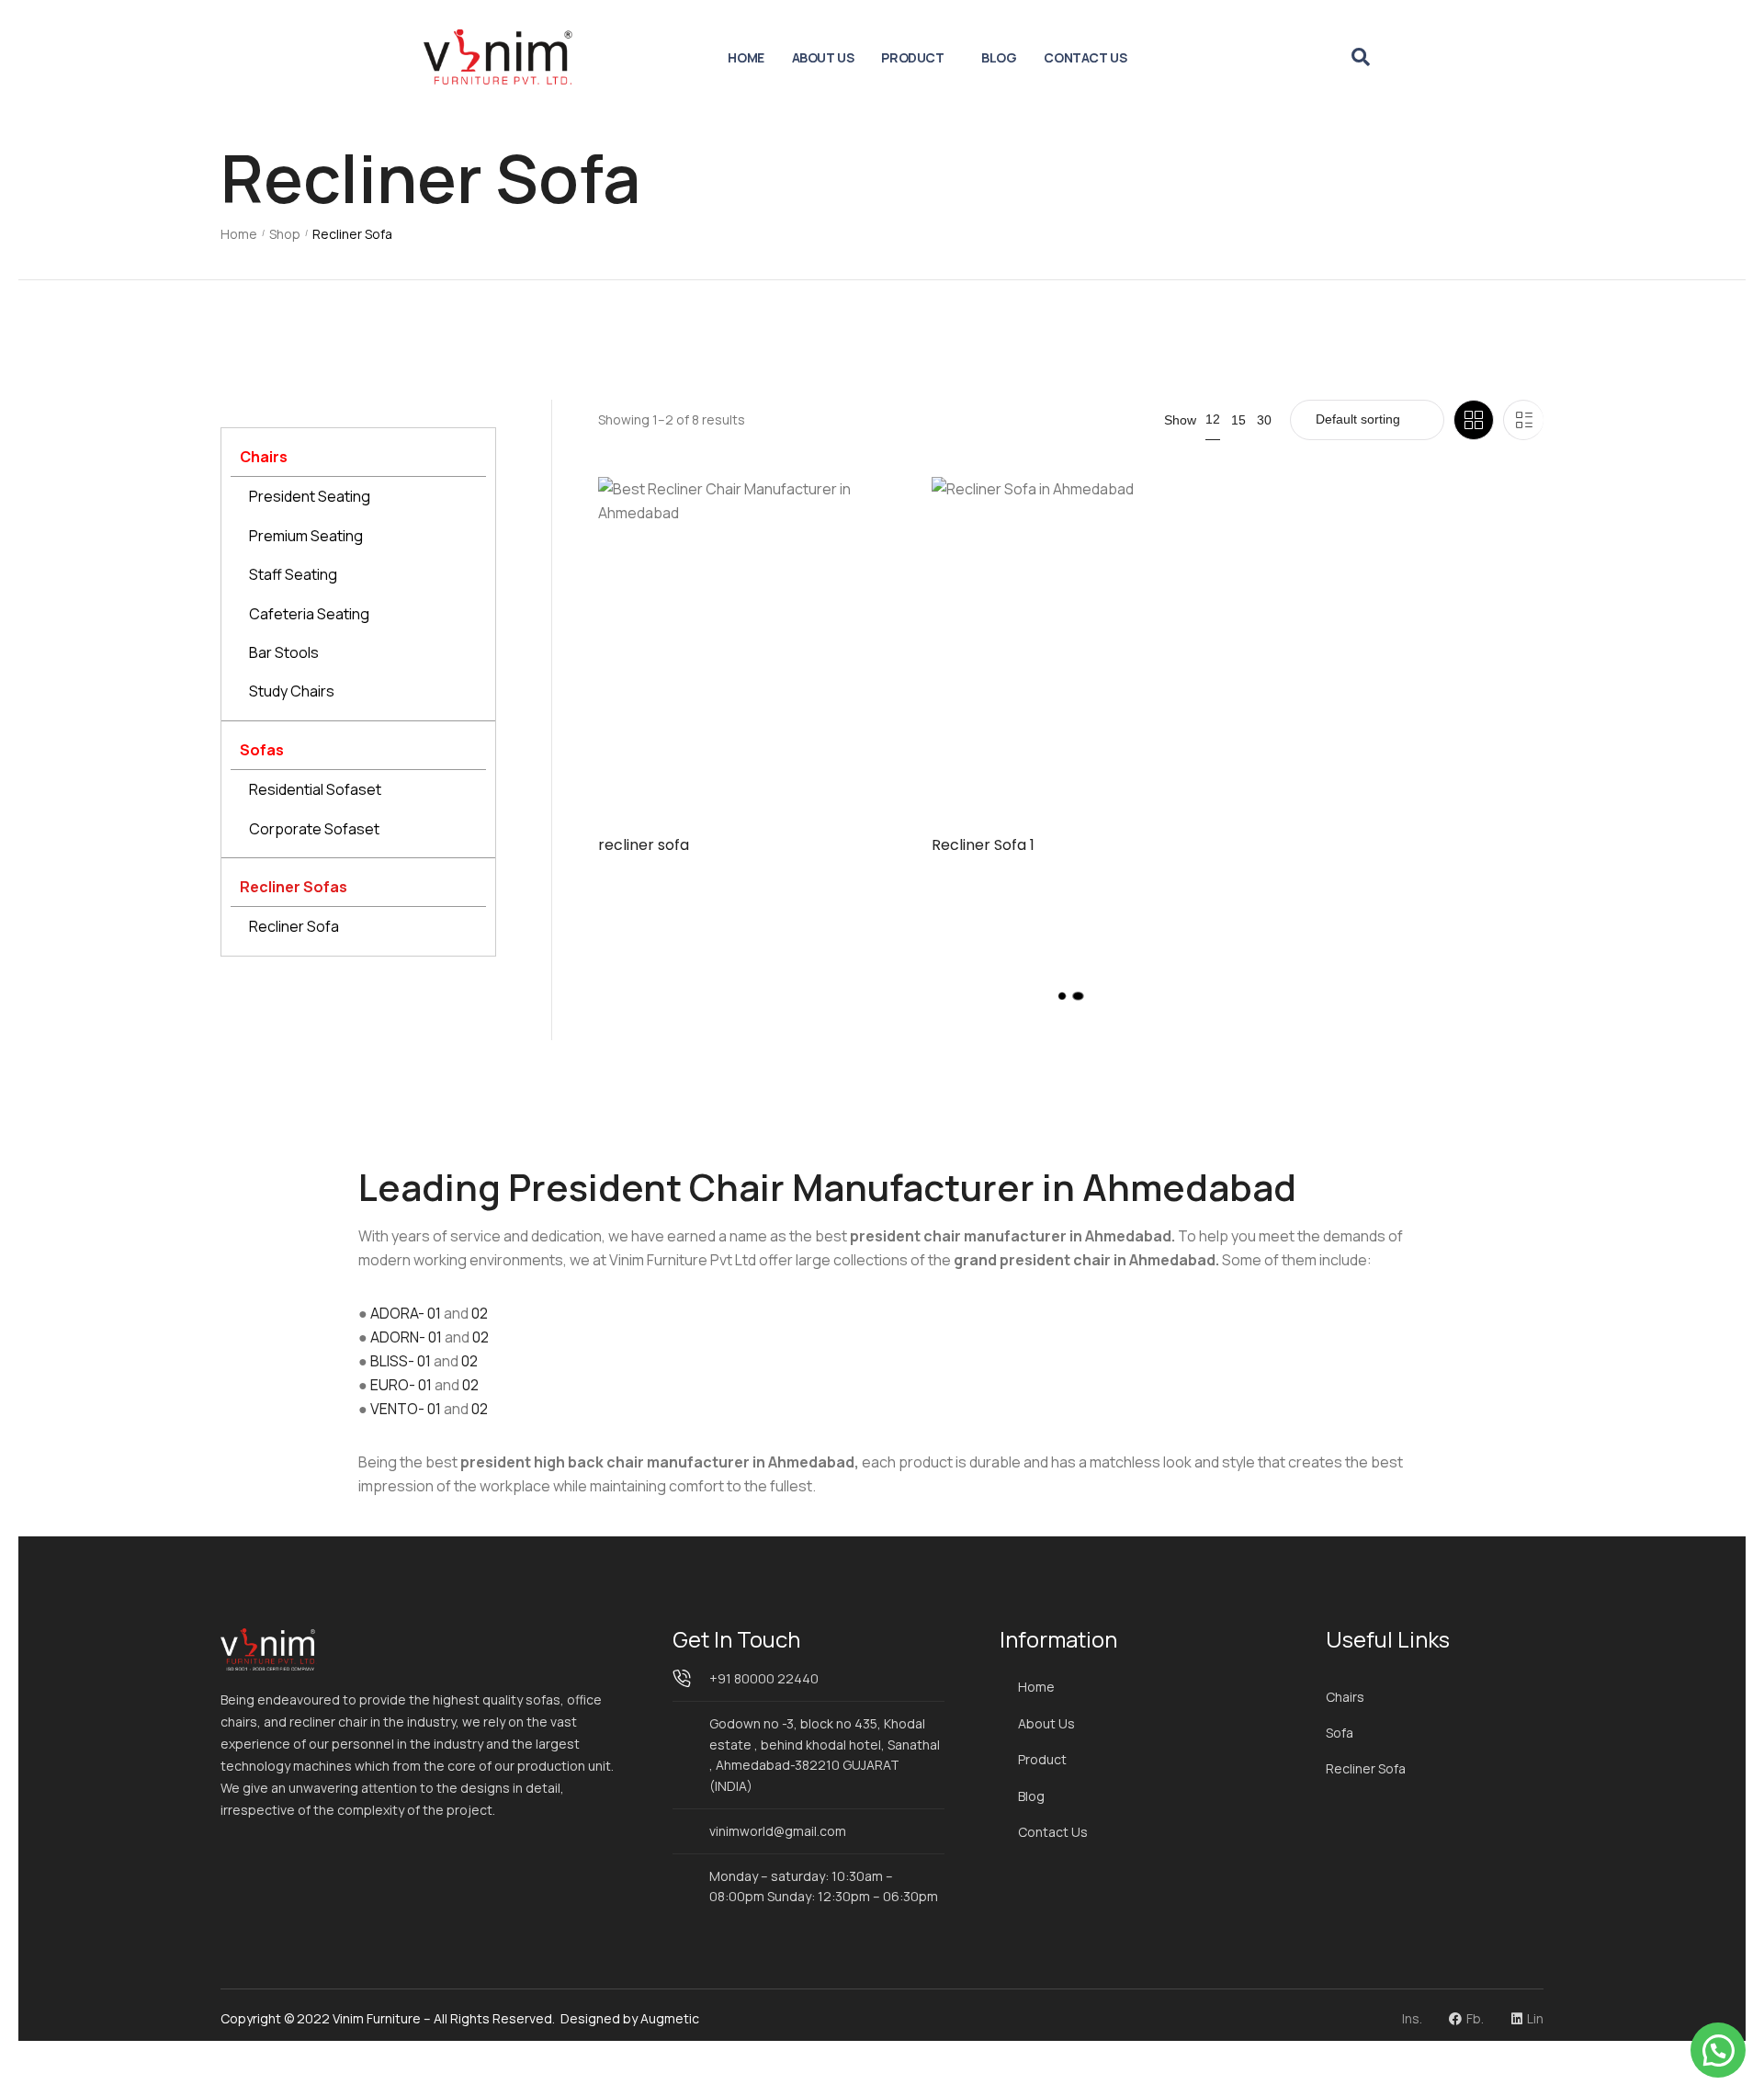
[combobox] (1367, 420)
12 (1213, 419)
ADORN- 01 (406, 1337)
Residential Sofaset (315, 789)
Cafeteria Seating (309, 614)
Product (912, 57)
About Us (823, 57)
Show (1180, 420)
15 (1238, 420)
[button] (1718, 2050)
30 (1264, 420)
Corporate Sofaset (314, 829)
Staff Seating (293, 574)
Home (746, 57)
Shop (285, 234)
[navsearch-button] (1361, 58)
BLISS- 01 (401, 1361)
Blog (999, 57)
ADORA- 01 (406, 1313)
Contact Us (1085, 57)
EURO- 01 (401, 1385)
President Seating (310, 496)
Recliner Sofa (294, 926)
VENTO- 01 (406, 1409)
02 (480, 1313)
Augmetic (670, 2018)
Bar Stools (284, 652)
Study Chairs (292, 691)
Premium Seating (306, 536)
